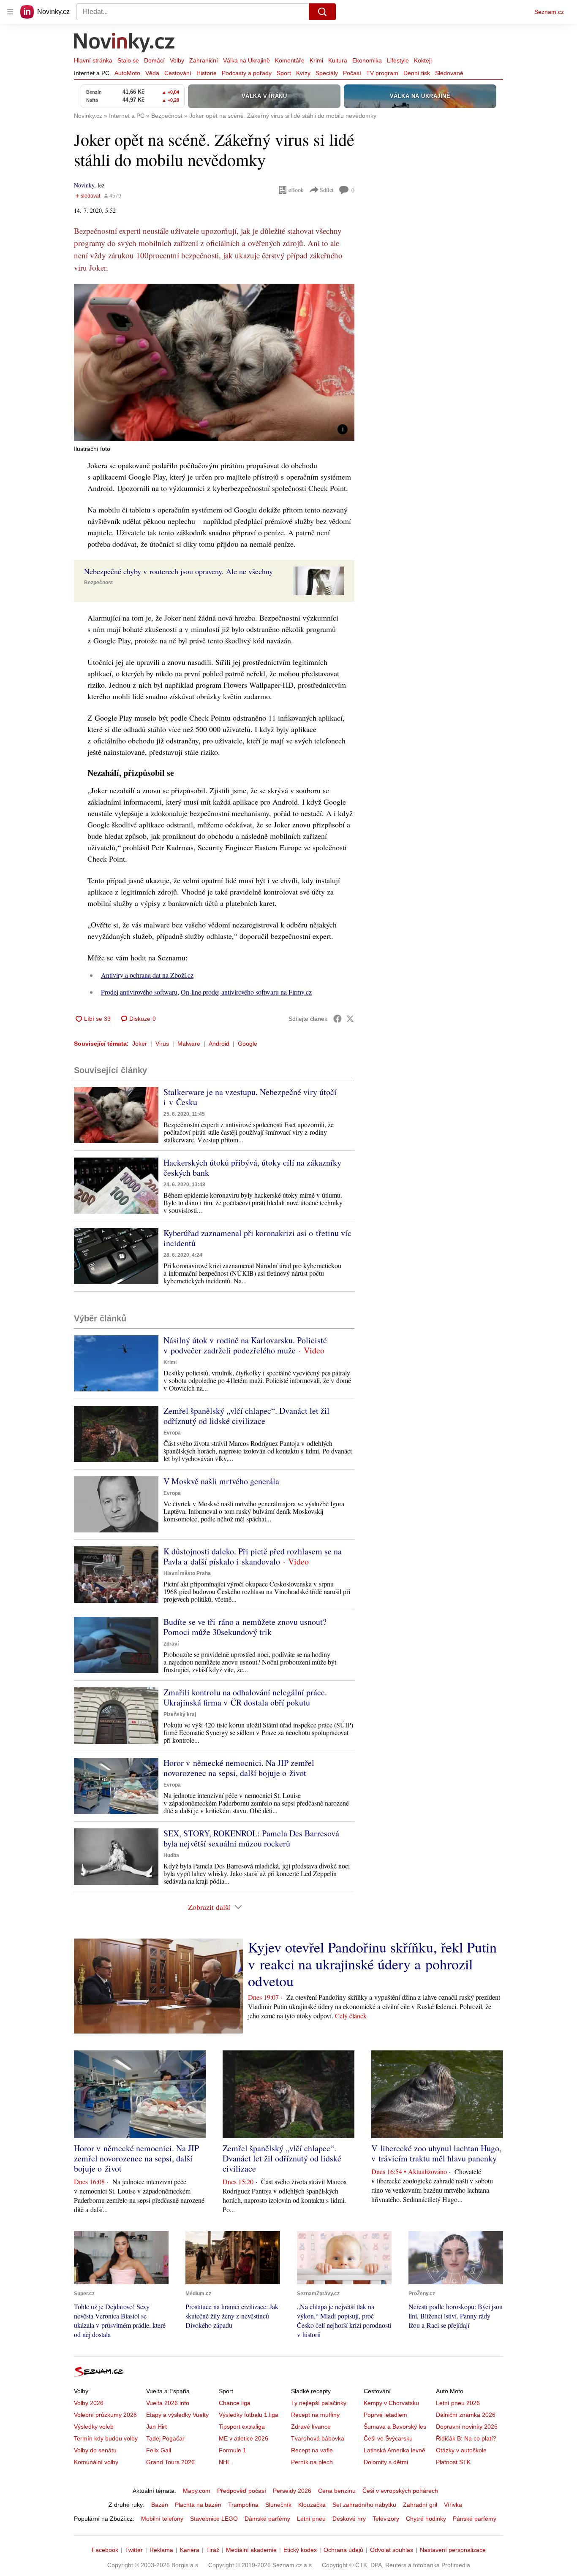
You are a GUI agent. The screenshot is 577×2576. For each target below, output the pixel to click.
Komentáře (290, 60)
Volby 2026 (89, 2403)
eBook (296, 190)
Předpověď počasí (242, 2491)
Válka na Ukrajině (246, 60)
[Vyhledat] (322, 12)
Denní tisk (417, 73)
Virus (162, 1044)
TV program (382, 73)
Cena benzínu (337, 2491)
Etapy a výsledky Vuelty (177, 2415)
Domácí (154, 60)
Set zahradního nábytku (364, 2505)
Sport (284, 73)
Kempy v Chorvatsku (391, 2403)
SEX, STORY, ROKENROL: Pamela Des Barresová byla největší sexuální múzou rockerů (251, 1838)
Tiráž (213, 2550)
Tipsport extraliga (242, 2427)
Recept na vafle (312, 2450)
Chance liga (235, 2403)
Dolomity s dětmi (386, 2462)
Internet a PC (92, 73)
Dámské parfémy (267, 2519)
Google (248, 1044)
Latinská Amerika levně (395, 2450)
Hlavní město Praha (187, 1573)
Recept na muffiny (315, 2415)
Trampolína (243, 2505)
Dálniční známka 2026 (466, 2415)
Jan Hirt (156, 2427)
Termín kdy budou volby (106, 2438)
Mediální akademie (251, 2550)
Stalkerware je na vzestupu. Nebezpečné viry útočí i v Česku (250, 1097)
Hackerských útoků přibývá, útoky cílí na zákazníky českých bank (252, 1167)
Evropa (172, 1433)
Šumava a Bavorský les (395, 2427)
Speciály (327, 73)
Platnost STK (453, 2462)
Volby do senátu (95, 2450)
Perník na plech (312, 2462)
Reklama (161, 2550)
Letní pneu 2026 (458, 2403)
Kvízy (303, 73)
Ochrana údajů (343, 2550)
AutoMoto (127, 73)
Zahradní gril (420, 2505)
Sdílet (327, 190)
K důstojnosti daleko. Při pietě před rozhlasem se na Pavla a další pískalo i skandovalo (253, 1556)
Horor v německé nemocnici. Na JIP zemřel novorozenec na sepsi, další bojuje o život (239, 1768)
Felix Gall (159, 2450)
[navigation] (10, 12)
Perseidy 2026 (292, 2491)
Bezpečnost (98, 583)
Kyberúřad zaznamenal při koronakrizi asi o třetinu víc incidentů (257, 1238)
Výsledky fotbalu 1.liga (249, 2415)
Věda (152, 73)
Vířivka (453, 2505)
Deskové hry (349, 2519)
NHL (225, 2462)
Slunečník (278, 2505)
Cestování (178, 73)
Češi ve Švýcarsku (388, 2438)
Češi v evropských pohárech (400, 2491)
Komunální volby (96, 2462)
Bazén (160, 2505)
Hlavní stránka (93, 60)
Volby (177, 60)
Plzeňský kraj (180, 1714)
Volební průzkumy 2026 (105, 2415)
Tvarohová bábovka (318, 2438)
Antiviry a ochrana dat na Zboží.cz (147, 975)
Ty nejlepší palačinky (319, 2403)
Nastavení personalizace (453, 2550)
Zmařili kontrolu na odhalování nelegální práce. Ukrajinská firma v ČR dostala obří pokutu (245, 1697)
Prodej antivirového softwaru (139, 992)
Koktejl (423, 60)
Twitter (134, 2550)
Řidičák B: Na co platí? (466, 2438)
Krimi (316, 60)
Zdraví (171, 1644)
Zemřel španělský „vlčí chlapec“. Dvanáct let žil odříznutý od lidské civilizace (246, 1416)
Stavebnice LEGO (214, 2519)
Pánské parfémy (475, 2519)
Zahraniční (204, 60)
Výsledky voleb (94, 2427)
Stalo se (128, 60)
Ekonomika (367, 60)
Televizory (386, 2519)
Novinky (84, 185)
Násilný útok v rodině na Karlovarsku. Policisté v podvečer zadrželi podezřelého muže (245, 1345)
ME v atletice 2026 (244, 2438)
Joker (140, 1044)
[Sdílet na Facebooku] (337, 1019)
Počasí (352, 73)
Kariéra (190, 2550)
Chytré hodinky (426, 2519)
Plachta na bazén (198, 2505)
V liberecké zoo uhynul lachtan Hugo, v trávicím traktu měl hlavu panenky (436, 2153)
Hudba (171, 1855)
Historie (207, 73)
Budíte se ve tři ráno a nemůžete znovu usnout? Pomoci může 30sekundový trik (245, 1627)
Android (219, 1044)
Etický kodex (300, 2550)
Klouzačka (312, 2505)
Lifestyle (398, 60)
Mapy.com (197, 2491)
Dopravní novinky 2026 (467, 2427)
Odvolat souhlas (392, 2550)
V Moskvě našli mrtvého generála (221, 1481)
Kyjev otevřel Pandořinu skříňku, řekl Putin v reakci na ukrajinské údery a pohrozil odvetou (372, 1964)
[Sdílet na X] (350, 1019)
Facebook (105, 2550)
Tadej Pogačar (165, 2438)
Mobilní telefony (162, 2519)
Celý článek (351, 2016)
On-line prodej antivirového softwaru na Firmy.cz (246, 992)
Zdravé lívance (311, 2427)
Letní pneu (311, 2519)
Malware (189, 1044)
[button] (214, 362)
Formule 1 (233, 2450)
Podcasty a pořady (247, 73)
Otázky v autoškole (461, 2450)
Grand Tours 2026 (170, 2462)
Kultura (338, 60)
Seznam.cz (549, 12)
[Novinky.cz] (125, 43)
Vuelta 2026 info (168, 2403)
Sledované (449, 73)
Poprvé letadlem (385, 2415)
